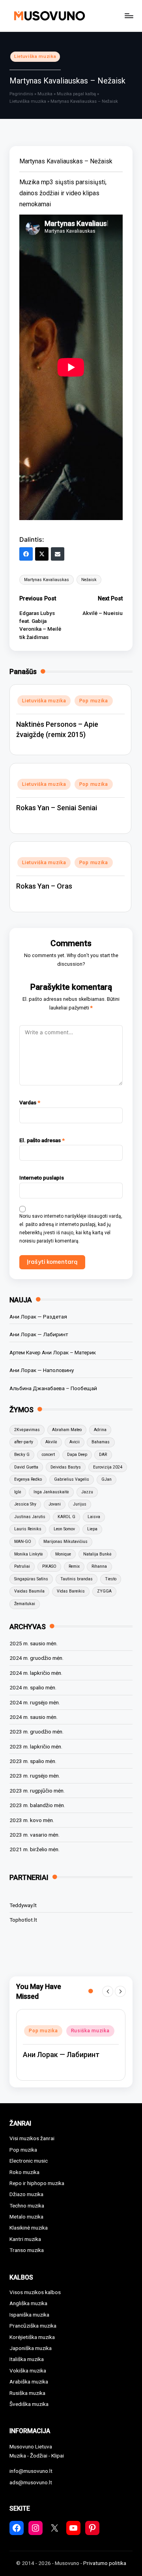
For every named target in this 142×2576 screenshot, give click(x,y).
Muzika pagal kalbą (76, 94)
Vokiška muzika (28, 2370)
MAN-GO (23, 1542)
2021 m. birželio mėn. (35, 1849)
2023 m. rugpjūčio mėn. (37, 1791)
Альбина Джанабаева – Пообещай (53, 1388)
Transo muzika (27, 2250)
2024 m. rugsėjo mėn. (35, 1702)
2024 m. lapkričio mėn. (36, 1673)
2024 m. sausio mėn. (34, 1717)
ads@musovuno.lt (31, 2482)
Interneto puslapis (42, 1178)
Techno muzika (27, 2206)
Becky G (22, 1455)
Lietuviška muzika (35, 56)
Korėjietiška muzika (32, 2337)
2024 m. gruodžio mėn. (36, 1658)
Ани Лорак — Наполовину (42, 1370)
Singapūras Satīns (31, 1579)
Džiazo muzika (26, 2194)
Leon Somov (64, 1529)
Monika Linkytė (29, 1554)
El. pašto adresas (42, 1140)
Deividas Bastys (66, 1467)
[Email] (58, 554)
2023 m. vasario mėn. (35, 1835)
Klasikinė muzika (29, 2228)
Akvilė (51, 1442)
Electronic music (29, 2161)
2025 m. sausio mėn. (34, 1643)
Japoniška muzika (31, 2348)
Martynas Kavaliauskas (47, 580)
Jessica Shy (25, 1504)
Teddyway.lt (23, 1905)
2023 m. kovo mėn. (32, 1820)
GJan (106, 1479)
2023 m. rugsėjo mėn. (35, 1776)
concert (48, 1455)
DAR (103, 1455)
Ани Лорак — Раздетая (38, 1317)
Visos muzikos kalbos (35, 2292)
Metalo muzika (26, 2217)
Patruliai (22, 1566)
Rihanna (99, 1566)
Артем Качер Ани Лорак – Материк (53, 1352)
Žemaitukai (25, 1604)
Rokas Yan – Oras (44, 886)
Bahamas (101, 1442)
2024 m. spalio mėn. (33, 1687)
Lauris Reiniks (28, 1529)
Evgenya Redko (28, 1479)
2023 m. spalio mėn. (33, 1761)
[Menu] (129, 16)
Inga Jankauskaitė (51, 1492)
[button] (108, 1991)
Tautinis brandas (77, 1579)
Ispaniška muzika (29, 2315)
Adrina (100, 1430)
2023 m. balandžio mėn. (37, 1805)
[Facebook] (26, 554)
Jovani (55, 1504)
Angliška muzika (28, 2303)
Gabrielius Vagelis (72, 1479)
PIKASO (49, 1566)
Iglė (18, 1492)
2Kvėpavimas (27, 1430)
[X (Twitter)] (42, 554)
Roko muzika (24, 2172)
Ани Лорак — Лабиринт (39, 1334)
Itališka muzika (27, 2359)
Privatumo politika (105, 2563)
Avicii (75, 1442)
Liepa (92, 1529)
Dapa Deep (77, 1455)
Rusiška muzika (48, 2047)
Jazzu (87, 1492)
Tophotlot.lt (23, 1920)
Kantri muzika (25, 2239)
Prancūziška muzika (33, 2326)
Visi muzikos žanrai (32, 2138)
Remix (74, 1566)
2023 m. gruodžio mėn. (36, 1732)
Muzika (45, 94)
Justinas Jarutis (30, 1517)
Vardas (30, 1102)
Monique (63, 1554)
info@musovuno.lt (31, 2471)
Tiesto (111, 1579)
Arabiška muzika (29, 2382)
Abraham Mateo (67, 1430)
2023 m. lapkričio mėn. (36, 1746)
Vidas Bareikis (71, 1591)
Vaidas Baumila (29, 1591)
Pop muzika (94, 701)
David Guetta (26, 1467)
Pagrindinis (21, 94)
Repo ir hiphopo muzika (58, 2034)
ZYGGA (104, 1591)
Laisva (94, 1517)
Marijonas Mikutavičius (65, 1542)
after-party (24, 1442)
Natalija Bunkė (97, 1554)
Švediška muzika (29, 2404)
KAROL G (66, 1517)
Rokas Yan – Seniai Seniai (57, 808)
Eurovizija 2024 (108, 1467)
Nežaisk (89, 580)
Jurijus (80, 1504)
